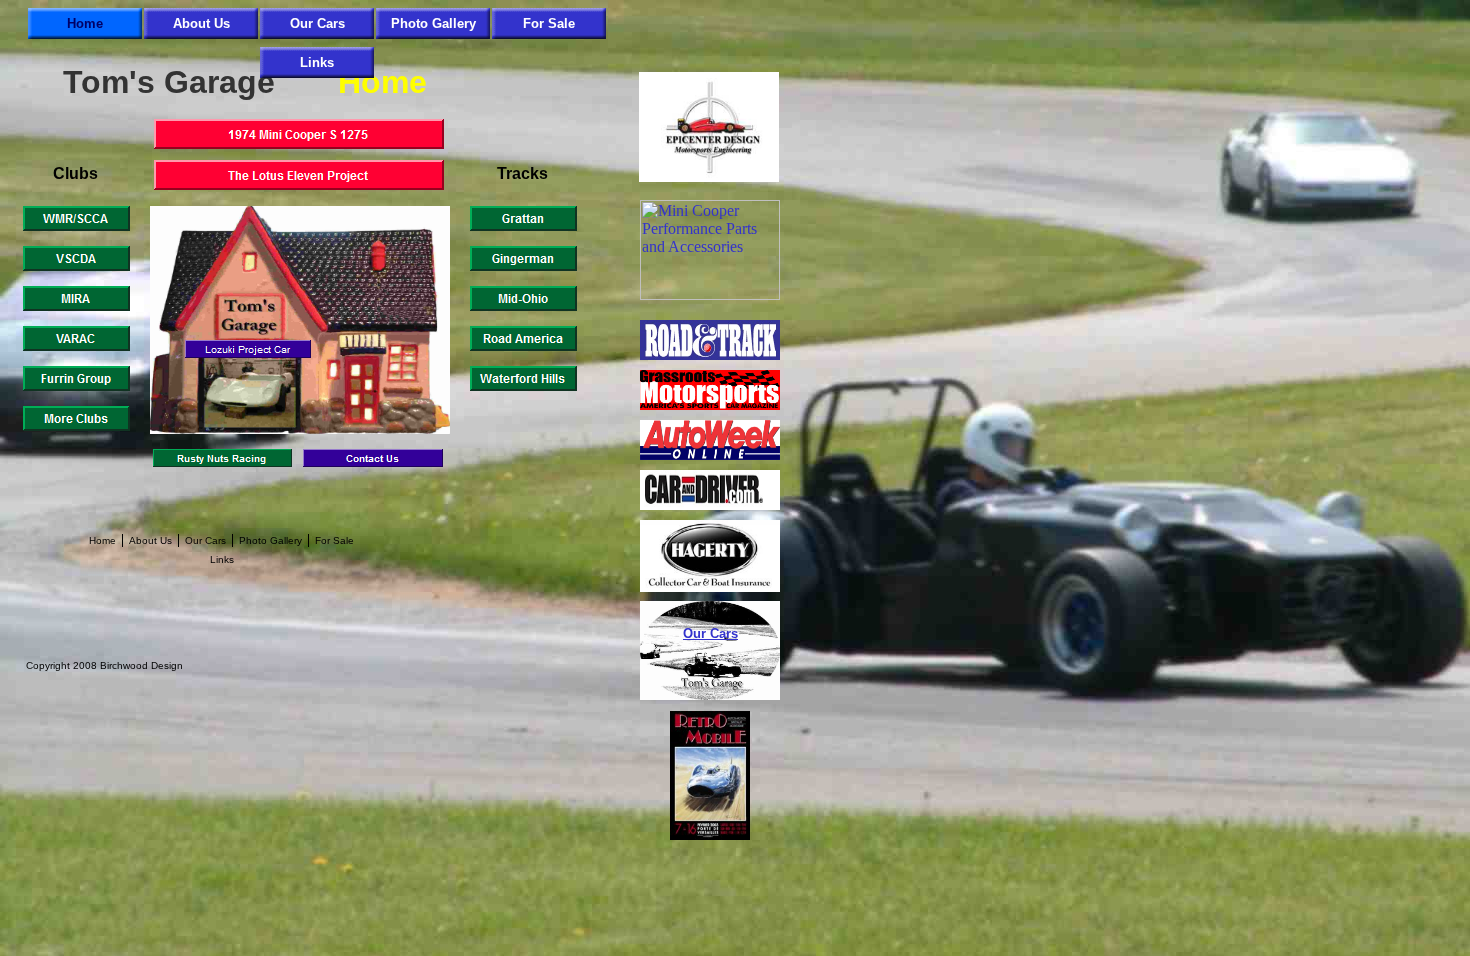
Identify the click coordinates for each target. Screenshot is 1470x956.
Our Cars (710, 633)
